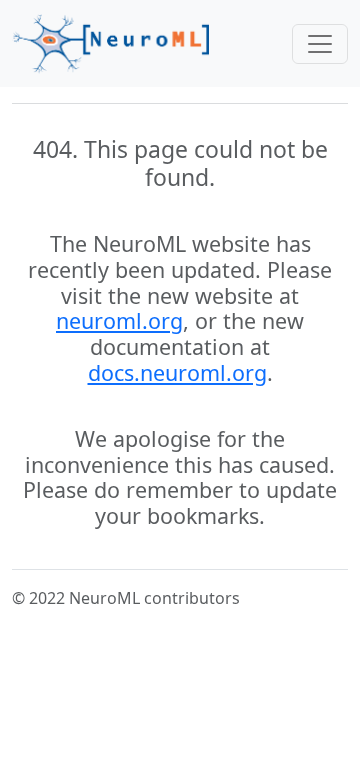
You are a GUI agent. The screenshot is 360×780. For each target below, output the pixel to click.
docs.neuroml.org (177, 372)
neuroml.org (119, 320)
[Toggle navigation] (320, 44)
